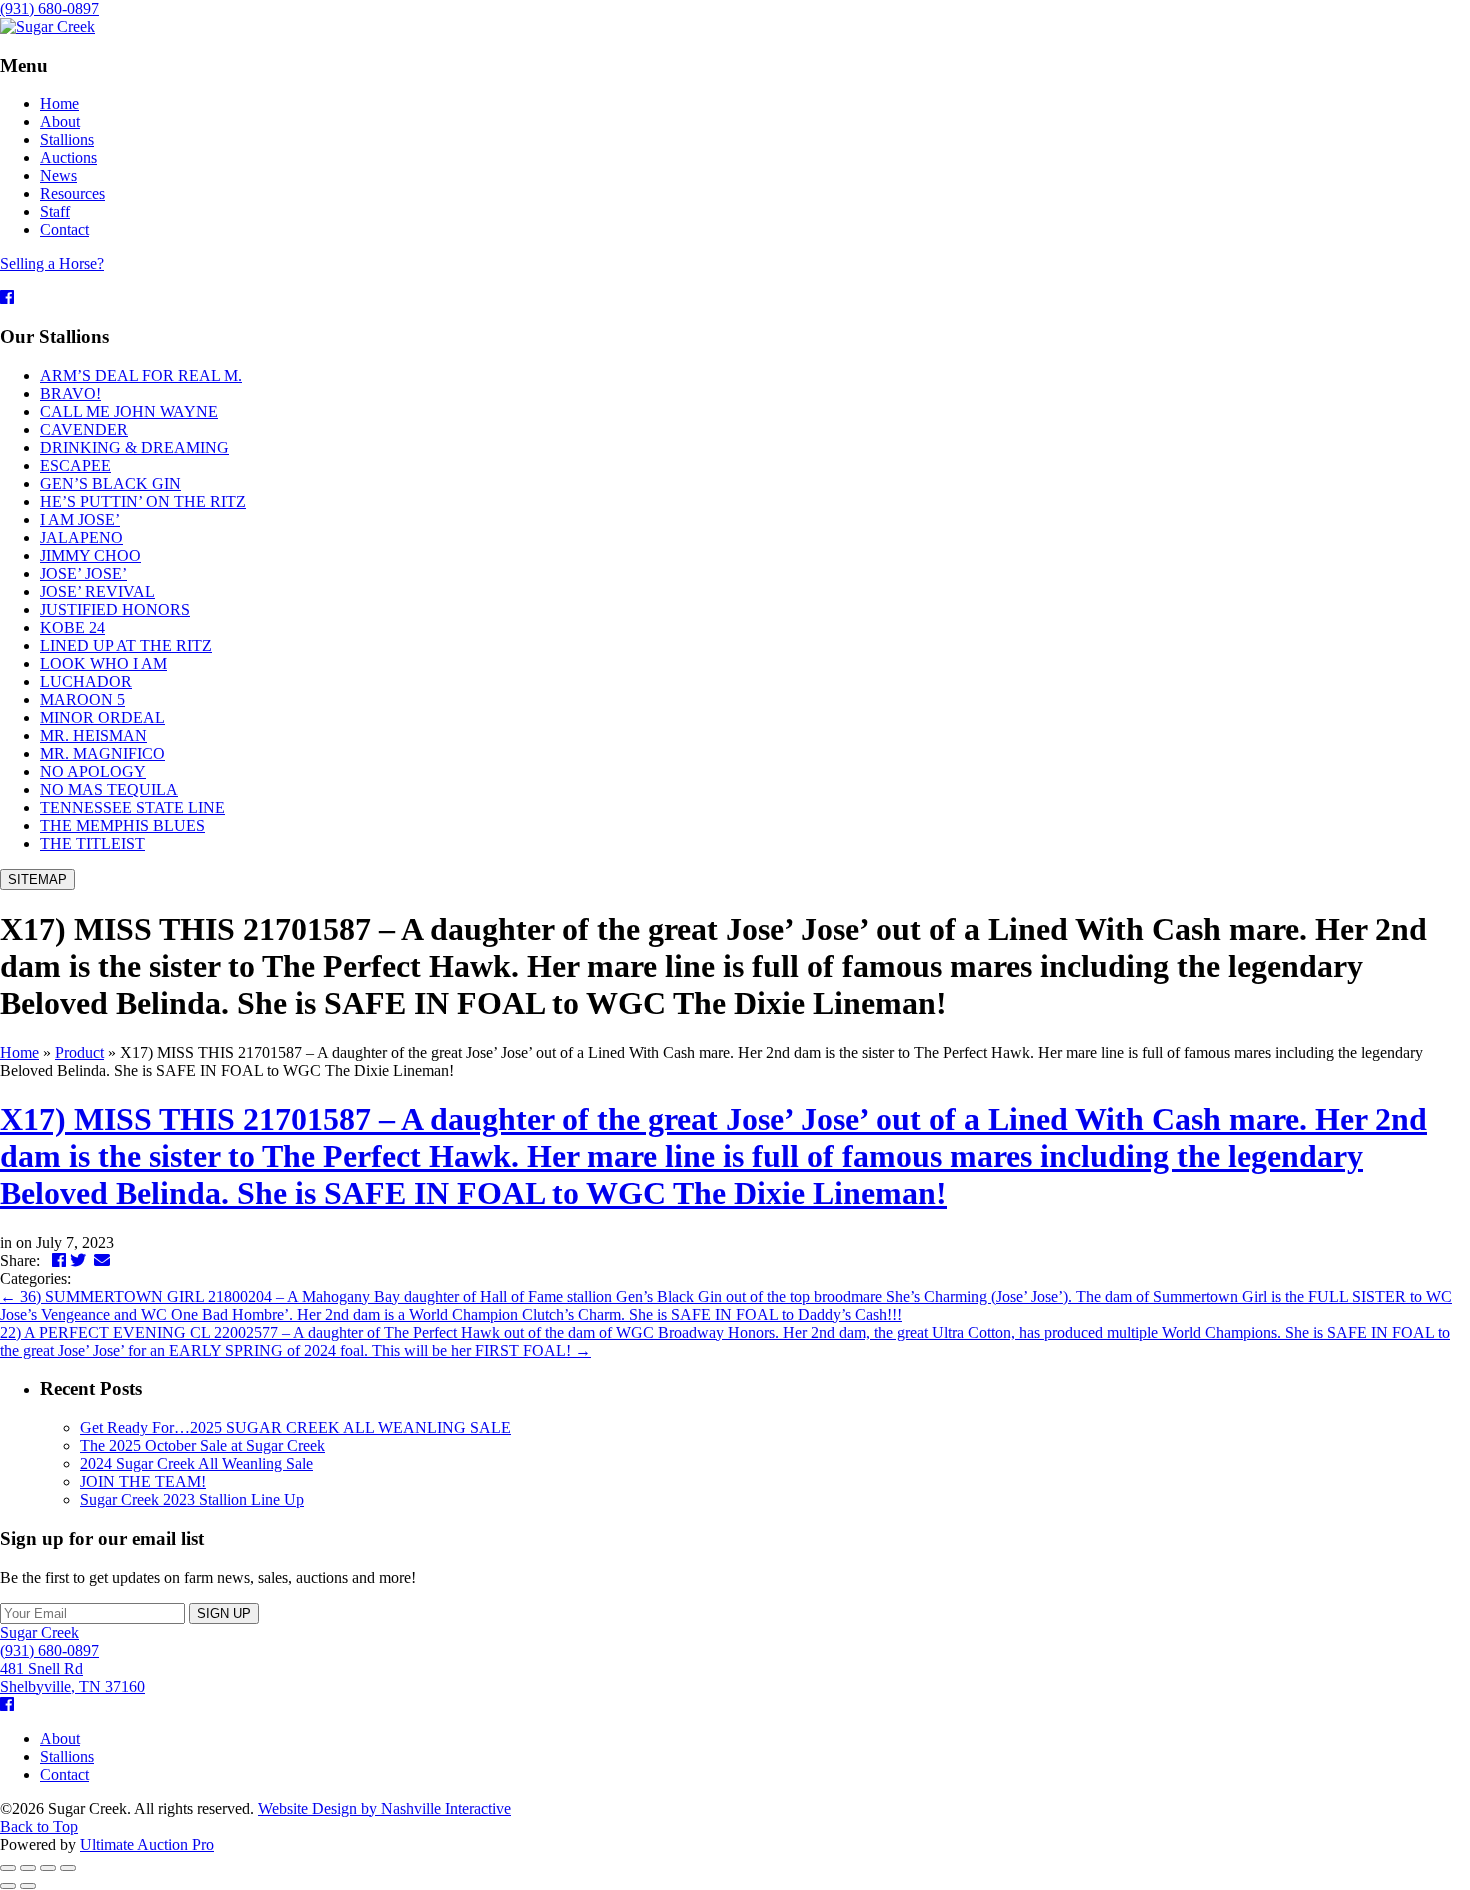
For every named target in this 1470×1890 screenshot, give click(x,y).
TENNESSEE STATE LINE (132, 807)
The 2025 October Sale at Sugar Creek (202, 1445)
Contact (64, 1774)
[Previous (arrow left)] (8, 1886)
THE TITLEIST (92, 843)
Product (79, 1052)
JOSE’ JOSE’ (83, 573)
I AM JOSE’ (80, 519)
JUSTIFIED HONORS (115, 609)
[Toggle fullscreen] (48, 1868)
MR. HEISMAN (93, 735)
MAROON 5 (82, 699)
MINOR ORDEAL (102, 717)
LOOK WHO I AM (103, 663)
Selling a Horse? (52, 263)
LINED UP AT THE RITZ (126, 645)
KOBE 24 (72, 627)
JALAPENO (81, 537)
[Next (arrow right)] (28, 1886)
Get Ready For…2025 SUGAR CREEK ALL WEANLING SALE (295, 1427)
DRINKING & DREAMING (134, 447)
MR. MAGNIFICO (102, 753)
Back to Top (39, 1826)
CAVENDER (84, 429)
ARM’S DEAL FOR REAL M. (141, 375)
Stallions (67, 1756)
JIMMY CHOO (90, 555)
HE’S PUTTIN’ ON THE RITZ (143, 501)
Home (19, 1052)
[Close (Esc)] (8, 1868)
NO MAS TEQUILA (109, 789)
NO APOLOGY (93, 771)
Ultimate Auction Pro (147, 1844)
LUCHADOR (86, 681)
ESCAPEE (75, 465)
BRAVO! (70, 393)
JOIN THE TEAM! (143, 1481)
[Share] (28, 1868)
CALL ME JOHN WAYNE (129, 411)
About (60, 1738)
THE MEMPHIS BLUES (122, 825)
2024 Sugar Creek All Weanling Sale (196, 1463)
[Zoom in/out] (68, 1868)
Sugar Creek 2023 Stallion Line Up (192, 1499)
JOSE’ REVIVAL (97, 591)
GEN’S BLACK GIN (110, 483)
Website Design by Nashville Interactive (384, 1808)
